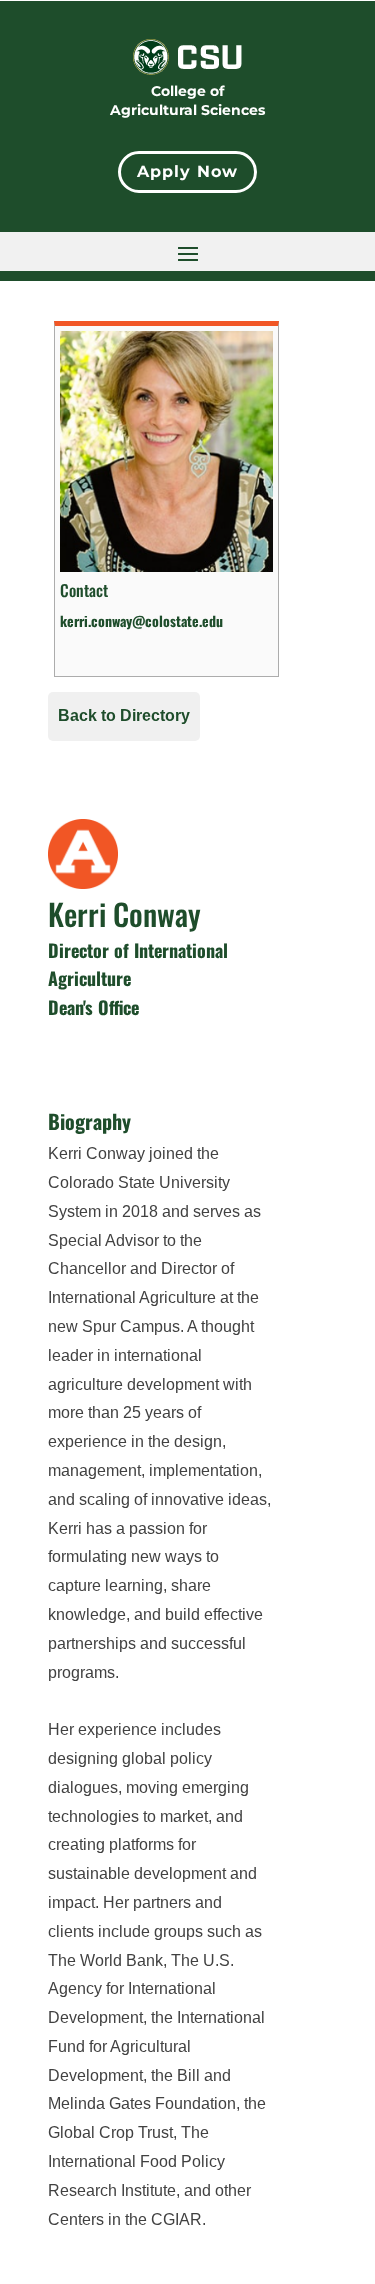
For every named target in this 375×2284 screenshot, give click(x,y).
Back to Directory (124, 715)
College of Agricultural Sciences (187, 101)
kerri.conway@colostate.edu (141, 620)
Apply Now (187, 171)
